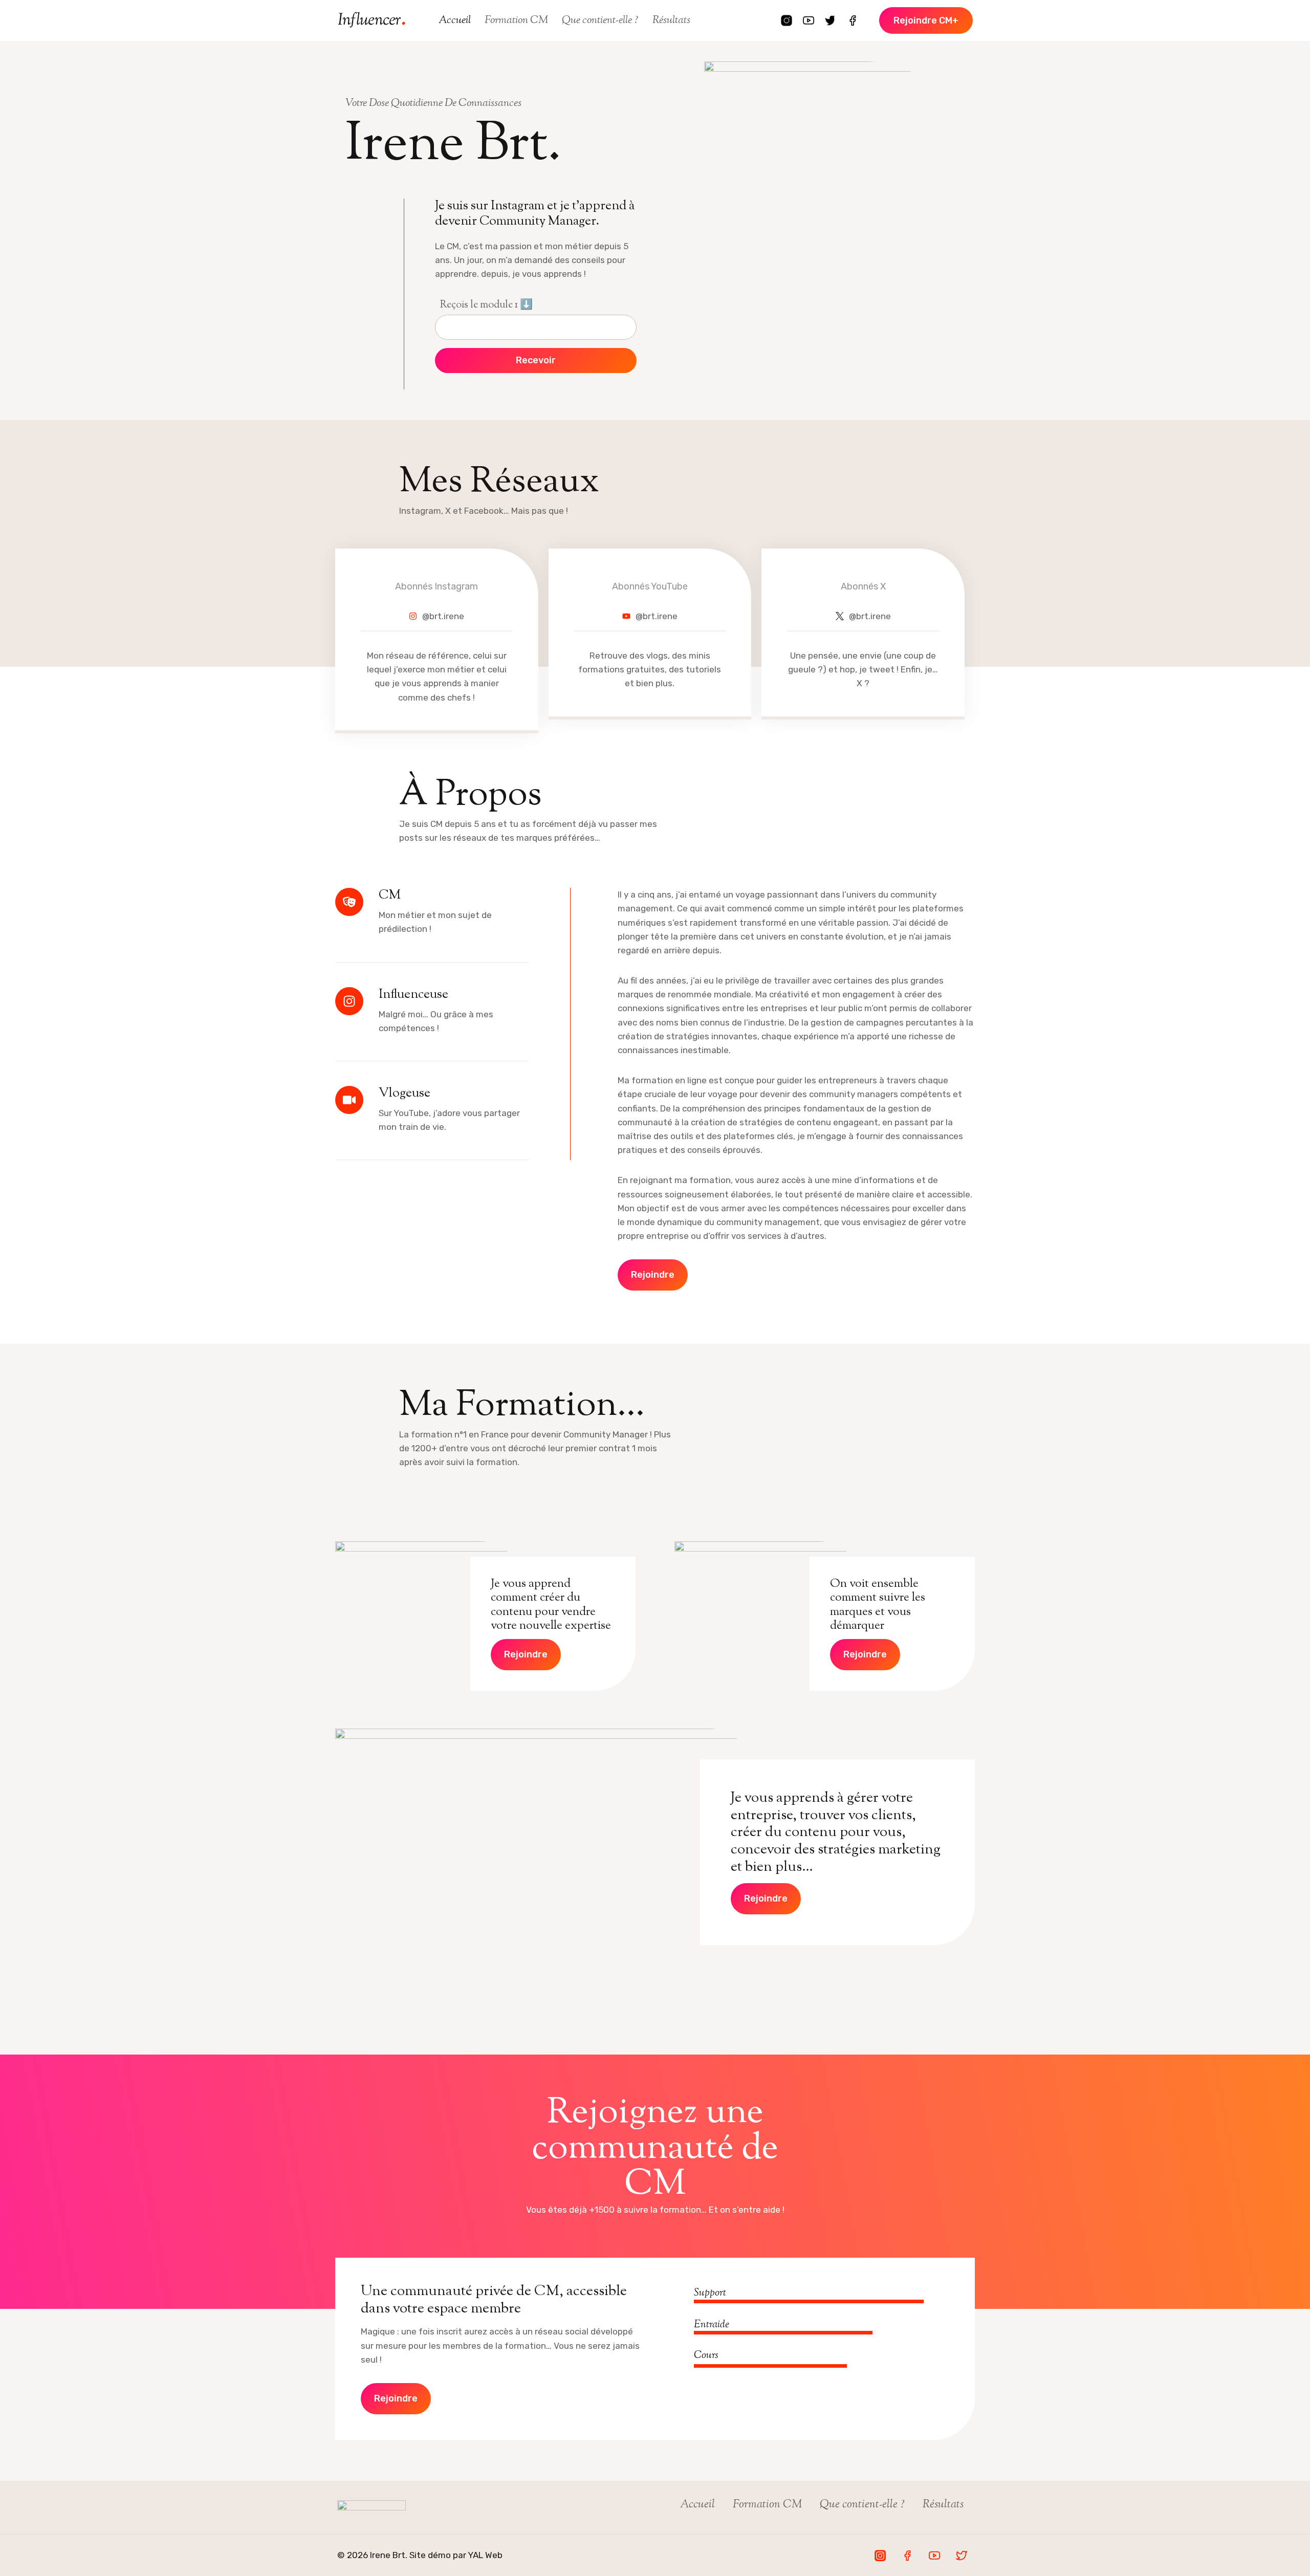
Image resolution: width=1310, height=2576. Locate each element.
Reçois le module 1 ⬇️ (486, 305)
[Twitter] (962, 2556)
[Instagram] (787, 20)
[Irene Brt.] (372, 20)
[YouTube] (809, 20)
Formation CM (516, 20)
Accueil (455, 20)
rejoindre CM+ (926, 20)
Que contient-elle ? (600, 20)
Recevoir (536, 360)
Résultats (671, 20)
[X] (831, 20)
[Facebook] (853, 20)
